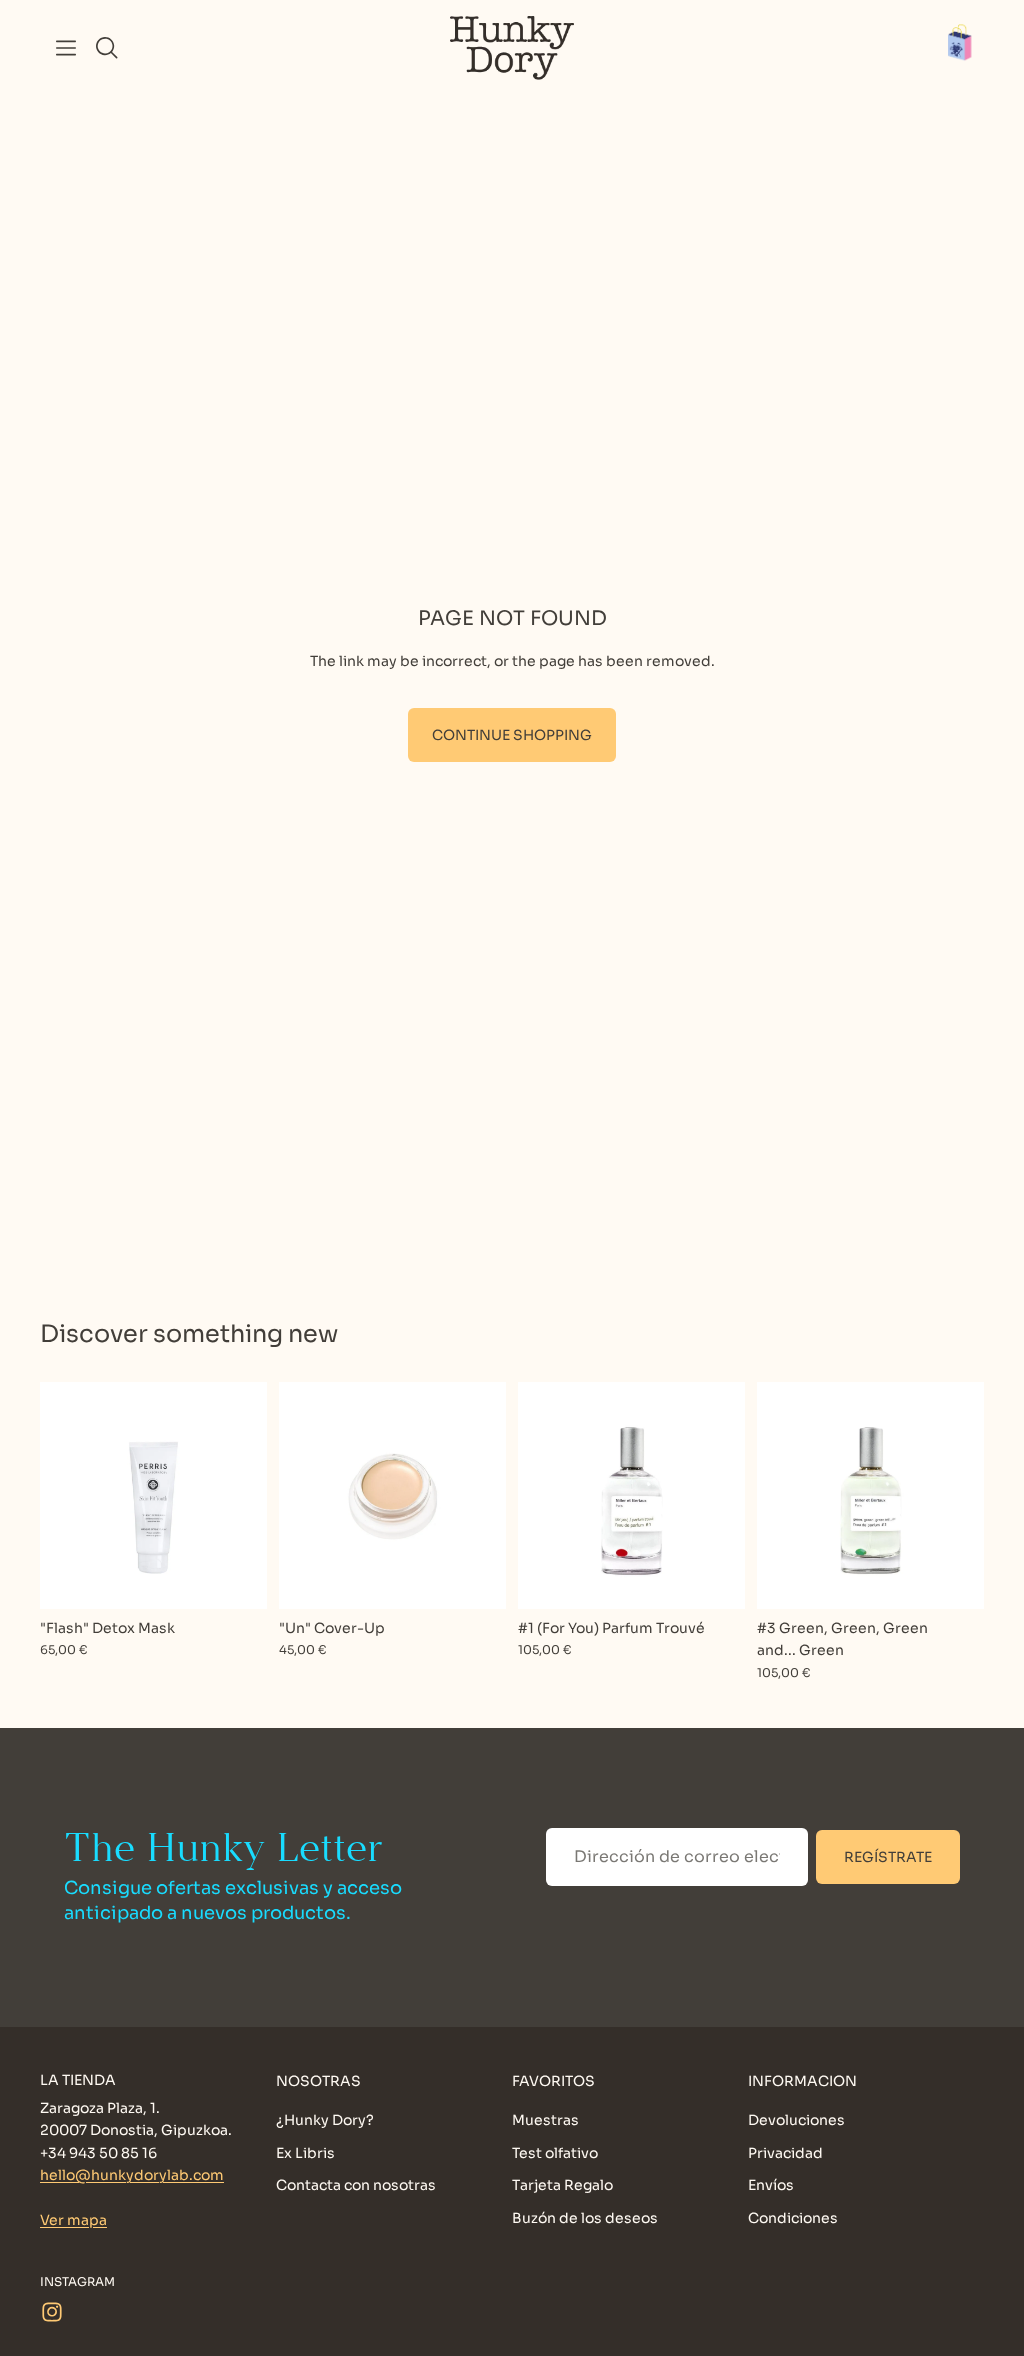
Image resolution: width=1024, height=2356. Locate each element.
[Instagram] (52, 2311)
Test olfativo (555, 2152)
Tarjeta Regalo (562, 2185)
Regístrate (888, 1857)
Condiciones (793, 2217)
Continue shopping (512, 735)
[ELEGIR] (475, 1578)
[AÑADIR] (236, 1578)
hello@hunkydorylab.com (132, 2175)
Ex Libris (305, 2152)
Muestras (545, 2120)
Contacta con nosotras (356, 2185)
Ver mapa (73, 2220)
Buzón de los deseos (585, 2217)
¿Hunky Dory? (325, 2120)
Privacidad (785, 2152)
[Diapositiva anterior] (301, 1496)
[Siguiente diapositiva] (484, 1496)
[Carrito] (970, 48)
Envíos (771, 2185)
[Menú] (66, 48)
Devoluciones (796, 2120)
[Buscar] (107, 48)
